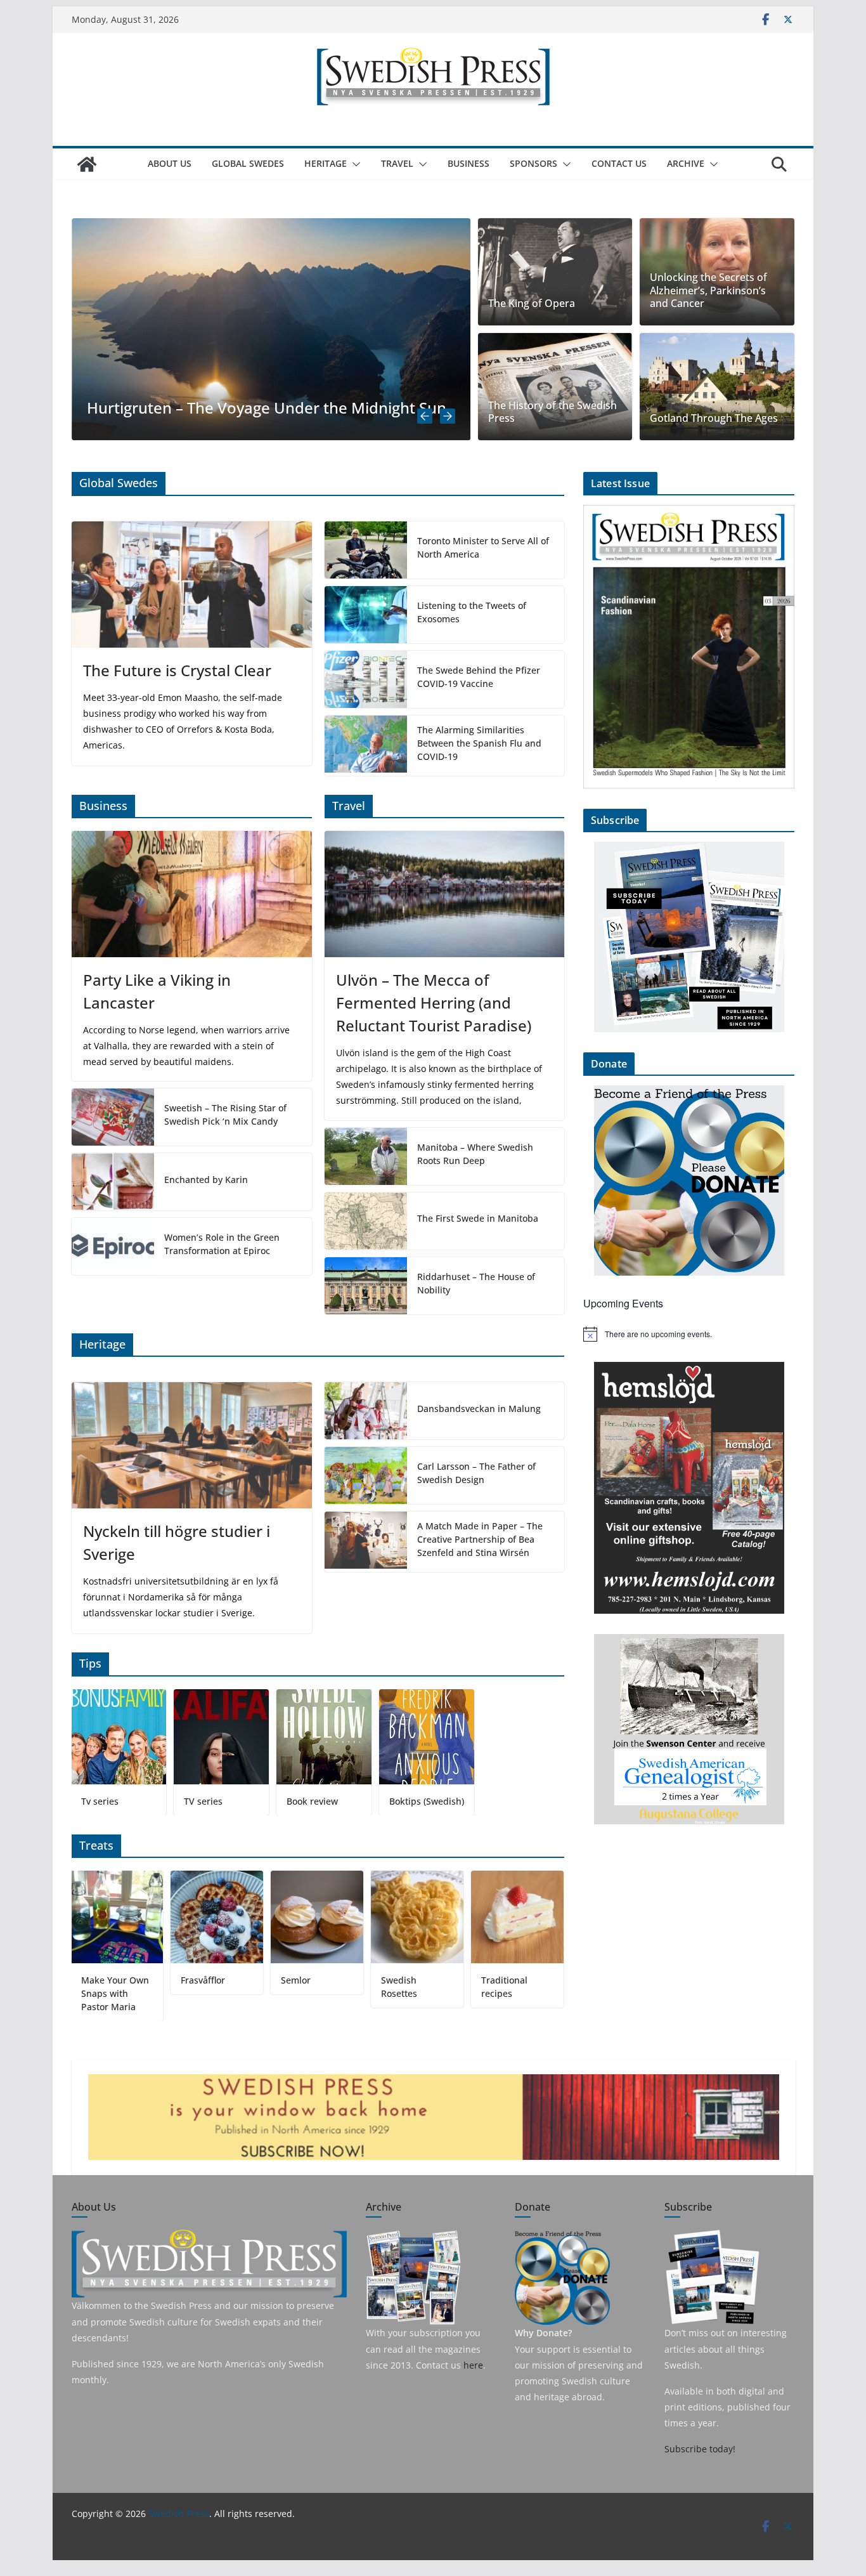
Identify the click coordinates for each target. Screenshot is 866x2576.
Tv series (100, 1801)
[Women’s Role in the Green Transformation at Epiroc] (113, 1246)
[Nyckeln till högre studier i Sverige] (192, 1445)
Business (469, 163)
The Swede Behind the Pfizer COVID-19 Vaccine (479, 677)
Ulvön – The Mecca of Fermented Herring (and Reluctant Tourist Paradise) (434, 1003)
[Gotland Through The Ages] (717, 387)
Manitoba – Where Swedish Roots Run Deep (475, 1154)
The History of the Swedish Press (553, 412)
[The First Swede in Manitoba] (366, 1221)
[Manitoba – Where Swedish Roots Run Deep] (366, 1156)
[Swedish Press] (87, 164)
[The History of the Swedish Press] (555, 387)
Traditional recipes (504, 1987)
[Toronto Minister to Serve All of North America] (366, 550)
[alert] (689, 1334)
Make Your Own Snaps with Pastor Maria (114, 1993)
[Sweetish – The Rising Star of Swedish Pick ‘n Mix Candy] (113, 1117)
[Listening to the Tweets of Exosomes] (366, 615)
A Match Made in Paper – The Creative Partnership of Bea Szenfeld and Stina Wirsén (480, 1539)
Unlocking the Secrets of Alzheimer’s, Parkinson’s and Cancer (708, 291)
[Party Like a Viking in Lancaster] (192, 894)
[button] (354, 164)
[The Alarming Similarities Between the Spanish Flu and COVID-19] (366, 746)
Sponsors (533, 163)
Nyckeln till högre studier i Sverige (177, 1542)
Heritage (326, 163)
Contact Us (619, 163)
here (473, 2365)
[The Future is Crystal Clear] (192, 585)
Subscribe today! (700, 2449)
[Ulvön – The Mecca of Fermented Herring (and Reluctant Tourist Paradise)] (445, 894)
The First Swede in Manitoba (478, 1218)
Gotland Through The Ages (714, 418)
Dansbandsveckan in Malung (479, 1409)
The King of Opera (532, 304)
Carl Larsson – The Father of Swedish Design (476, 1473)
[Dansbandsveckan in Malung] (366, 1411)
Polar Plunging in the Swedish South (221, 408)
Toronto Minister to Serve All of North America (483, 547)
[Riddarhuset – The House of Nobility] (366, 1286)
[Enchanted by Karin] (113, 1182)
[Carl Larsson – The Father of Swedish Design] (366, 1475)
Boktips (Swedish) (427, 1801)
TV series (203, 1801)
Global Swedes (248, 163)
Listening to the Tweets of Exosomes (472, 612)
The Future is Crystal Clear (177, 670)
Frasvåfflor (203, 1980)
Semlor (296, 1980)
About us (170, 163)
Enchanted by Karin (206, 1180)
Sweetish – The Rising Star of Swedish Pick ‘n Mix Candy (225, 1115)
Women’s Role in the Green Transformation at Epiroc (222, 1244)
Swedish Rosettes (399, 1987)
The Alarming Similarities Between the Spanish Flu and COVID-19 (479, 743)
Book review (312, 1801)
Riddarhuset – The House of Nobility (476, 1283)
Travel (397, 163)
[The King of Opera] (555, 272)
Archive (686, 163)
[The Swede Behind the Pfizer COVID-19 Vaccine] (366, 679)
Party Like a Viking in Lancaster (157, 991)
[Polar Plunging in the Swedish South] (276, 227)
